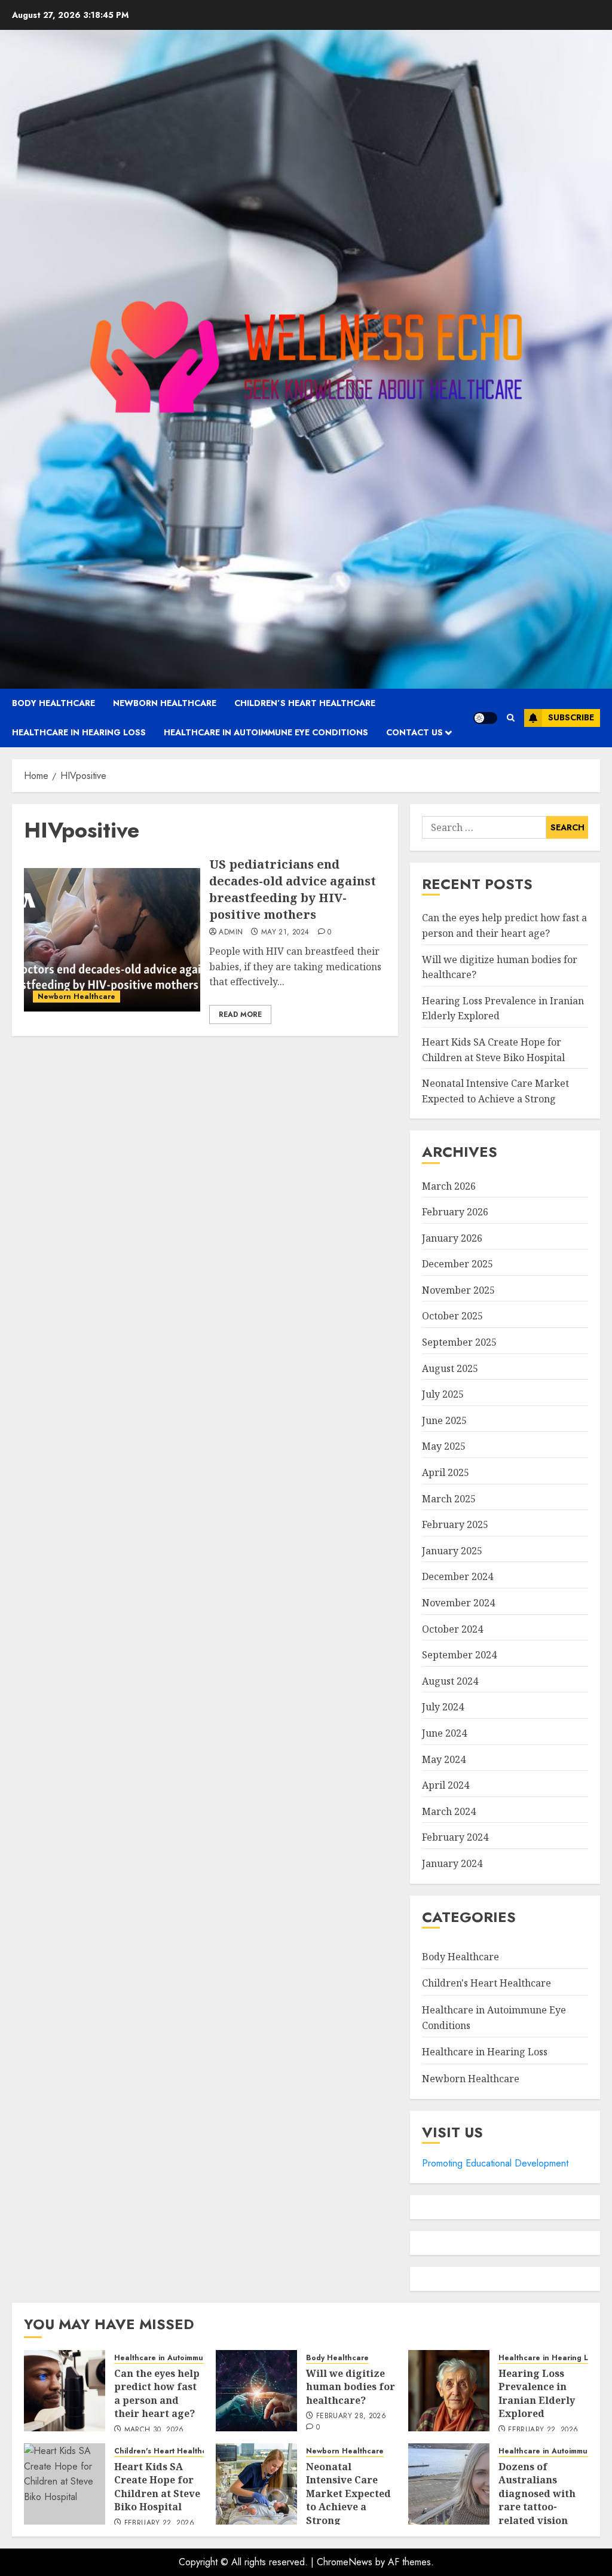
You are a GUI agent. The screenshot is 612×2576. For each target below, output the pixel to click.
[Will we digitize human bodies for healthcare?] (256, 2391)
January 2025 (452, 1551)
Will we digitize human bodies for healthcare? (351, 2387)
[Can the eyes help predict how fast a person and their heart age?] (65, 2391)
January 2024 (452, 1863)
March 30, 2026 (154, 2430)
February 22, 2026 (543, 2430)
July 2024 (443, 1707)
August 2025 (450, 1368)
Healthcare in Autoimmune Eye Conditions (266, 732)
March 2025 (449, 1499)
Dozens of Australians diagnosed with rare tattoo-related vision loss (537, 2500)
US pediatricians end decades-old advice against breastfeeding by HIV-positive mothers (293, 889)
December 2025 (458, 1264)
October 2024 (452, 1629)
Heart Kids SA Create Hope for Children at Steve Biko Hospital (157, 2487)
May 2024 (444, 1759)
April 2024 (446, 1785)
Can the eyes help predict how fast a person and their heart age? (157, 2393)
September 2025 (459, 1342)
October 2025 (452, 1316)
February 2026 (455, 1212)
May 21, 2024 (285, 933)
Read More (240, 1014)
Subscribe (571, 717)
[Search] (511, 718)
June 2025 (444, 1420)
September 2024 (459, 1655)
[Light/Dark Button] (485, 718)
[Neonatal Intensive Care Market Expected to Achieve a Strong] (256, 2484)
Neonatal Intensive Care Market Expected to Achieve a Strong (348, 2494)
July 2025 (443, 1394)
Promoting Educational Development (495, 2163)
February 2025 (455, 1524)
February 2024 (455, 1837)
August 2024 (450, 1681)
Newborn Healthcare (165, 703)
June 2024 (444, 1733)
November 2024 (458, 1603)
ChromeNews (345, 2562)
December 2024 (458, 1576)
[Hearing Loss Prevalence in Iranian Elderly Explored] (449, 2391)
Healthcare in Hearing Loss (79, 732)
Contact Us (414, 732)
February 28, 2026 (351, 2416)
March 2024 (449, 1811)
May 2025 (444, 1446)
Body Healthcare (53, 703)
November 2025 (458, 1290)
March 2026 (449, 1186)
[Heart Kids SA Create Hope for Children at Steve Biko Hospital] (65, 2484)
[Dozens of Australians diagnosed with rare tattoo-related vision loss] (449, 2484)
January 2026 (452, 1238)
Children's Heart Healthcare (486, 1983)
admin (231, 933)
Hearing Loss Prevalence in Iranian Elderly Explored (537, 2393)
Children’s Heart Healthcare (305, 703)
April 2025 (446, 1472)
